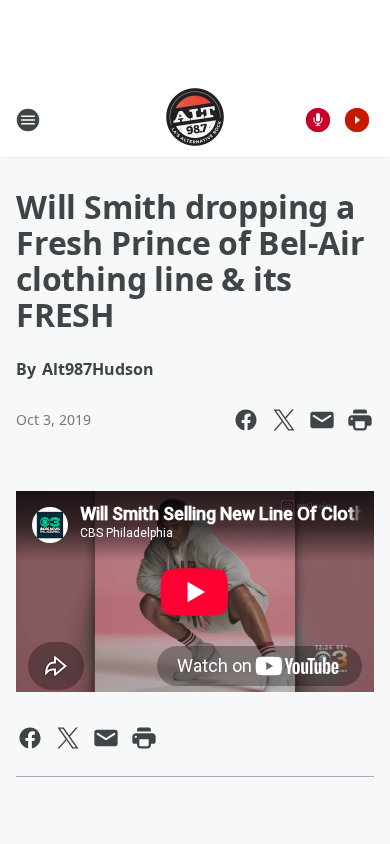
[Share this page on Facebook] (246, 420)
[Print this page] (360, 420)
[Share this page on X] (284, 420)
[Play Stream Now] (357, 120)
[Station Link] (195, 119)
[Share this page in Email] (322, 420)
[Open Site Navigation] (28, 120)
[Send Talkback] (318, 120)
